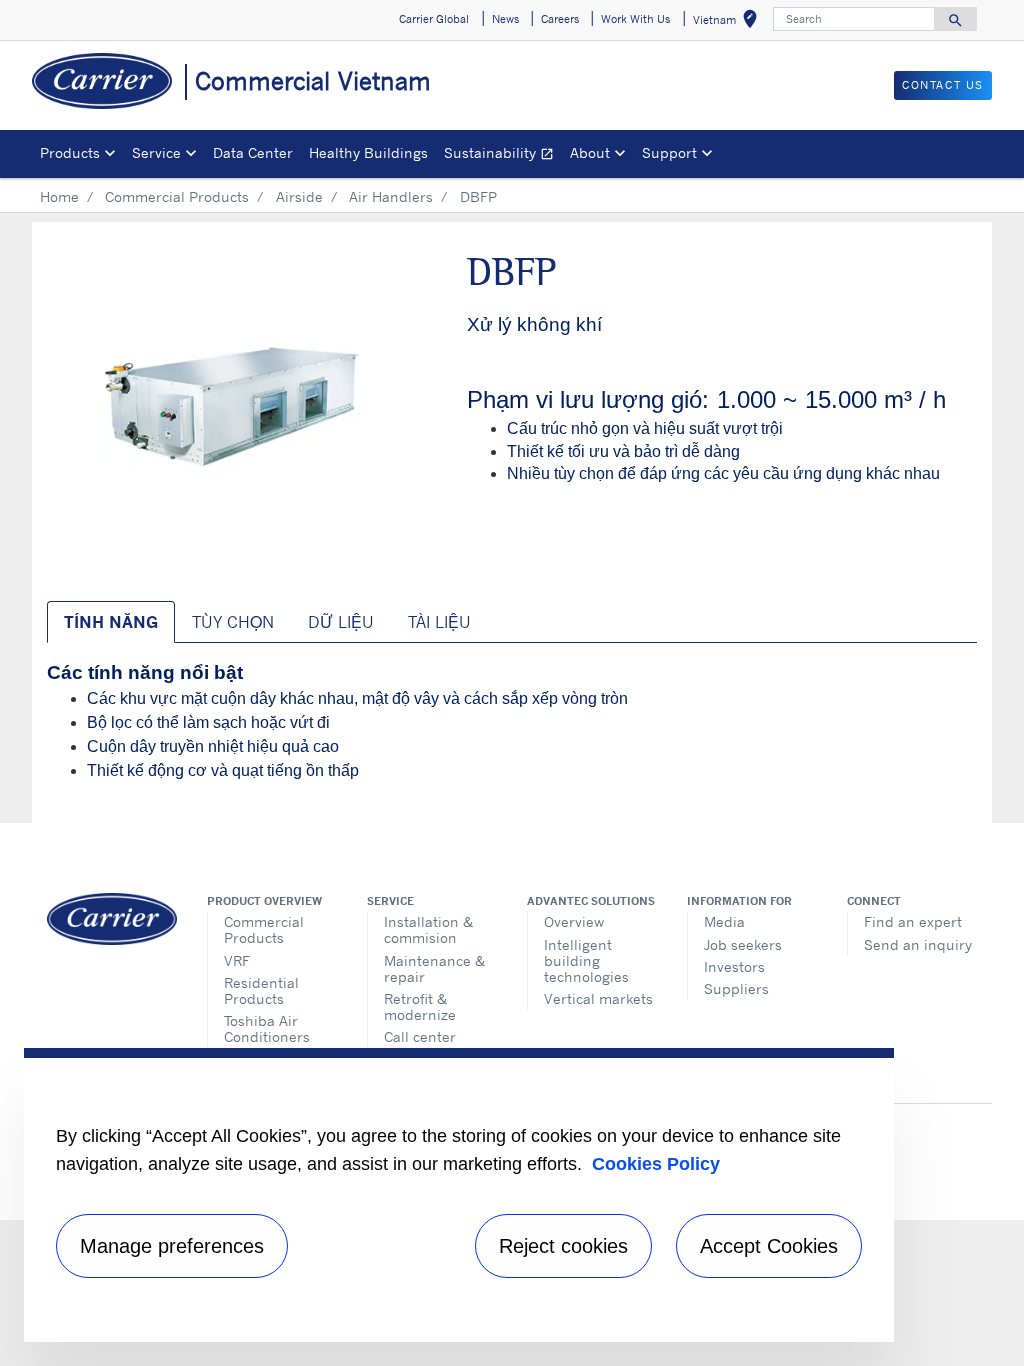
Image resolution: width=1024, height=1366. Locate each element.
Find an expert (913, 921)
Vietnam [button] (729, 22)
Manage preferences (172, 1246)
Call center (420, 1036)
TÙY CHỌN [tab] (233, 622)
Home (59, 196)
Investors (734, 966)
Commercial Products (177, 196)
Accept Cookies (769, 1246)
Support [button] (669, 152)
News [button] (505, 19)
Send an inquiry (918, 944)
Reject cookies (563, 1246)
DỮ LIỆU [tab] (341, 622)
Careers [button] (560, 19)
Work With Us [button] (635, 19)
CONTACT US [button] (943, 85)
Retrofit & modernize (420, 1006)
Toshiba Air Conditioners (267, 1028)
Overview (574, 921)
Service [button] (156, 152)
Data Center (253, 152)
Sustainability (503, 155)
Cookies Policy (656, 1164)
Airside (299, 196)
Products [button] (70, 152)
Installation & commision (428, 929)
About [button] (590, 152)
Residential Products (261, 990)
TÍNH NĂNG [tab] (111, 622)
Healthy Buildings (368, 152)
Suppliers (736, 988)
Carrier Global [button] (434, 19)
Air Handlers (391, 196)
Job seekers (743, 944)
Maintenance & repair (434, 968)
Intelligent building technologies (586, 960)
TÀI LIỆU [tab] (439, 622)
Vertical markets (598, 998)
